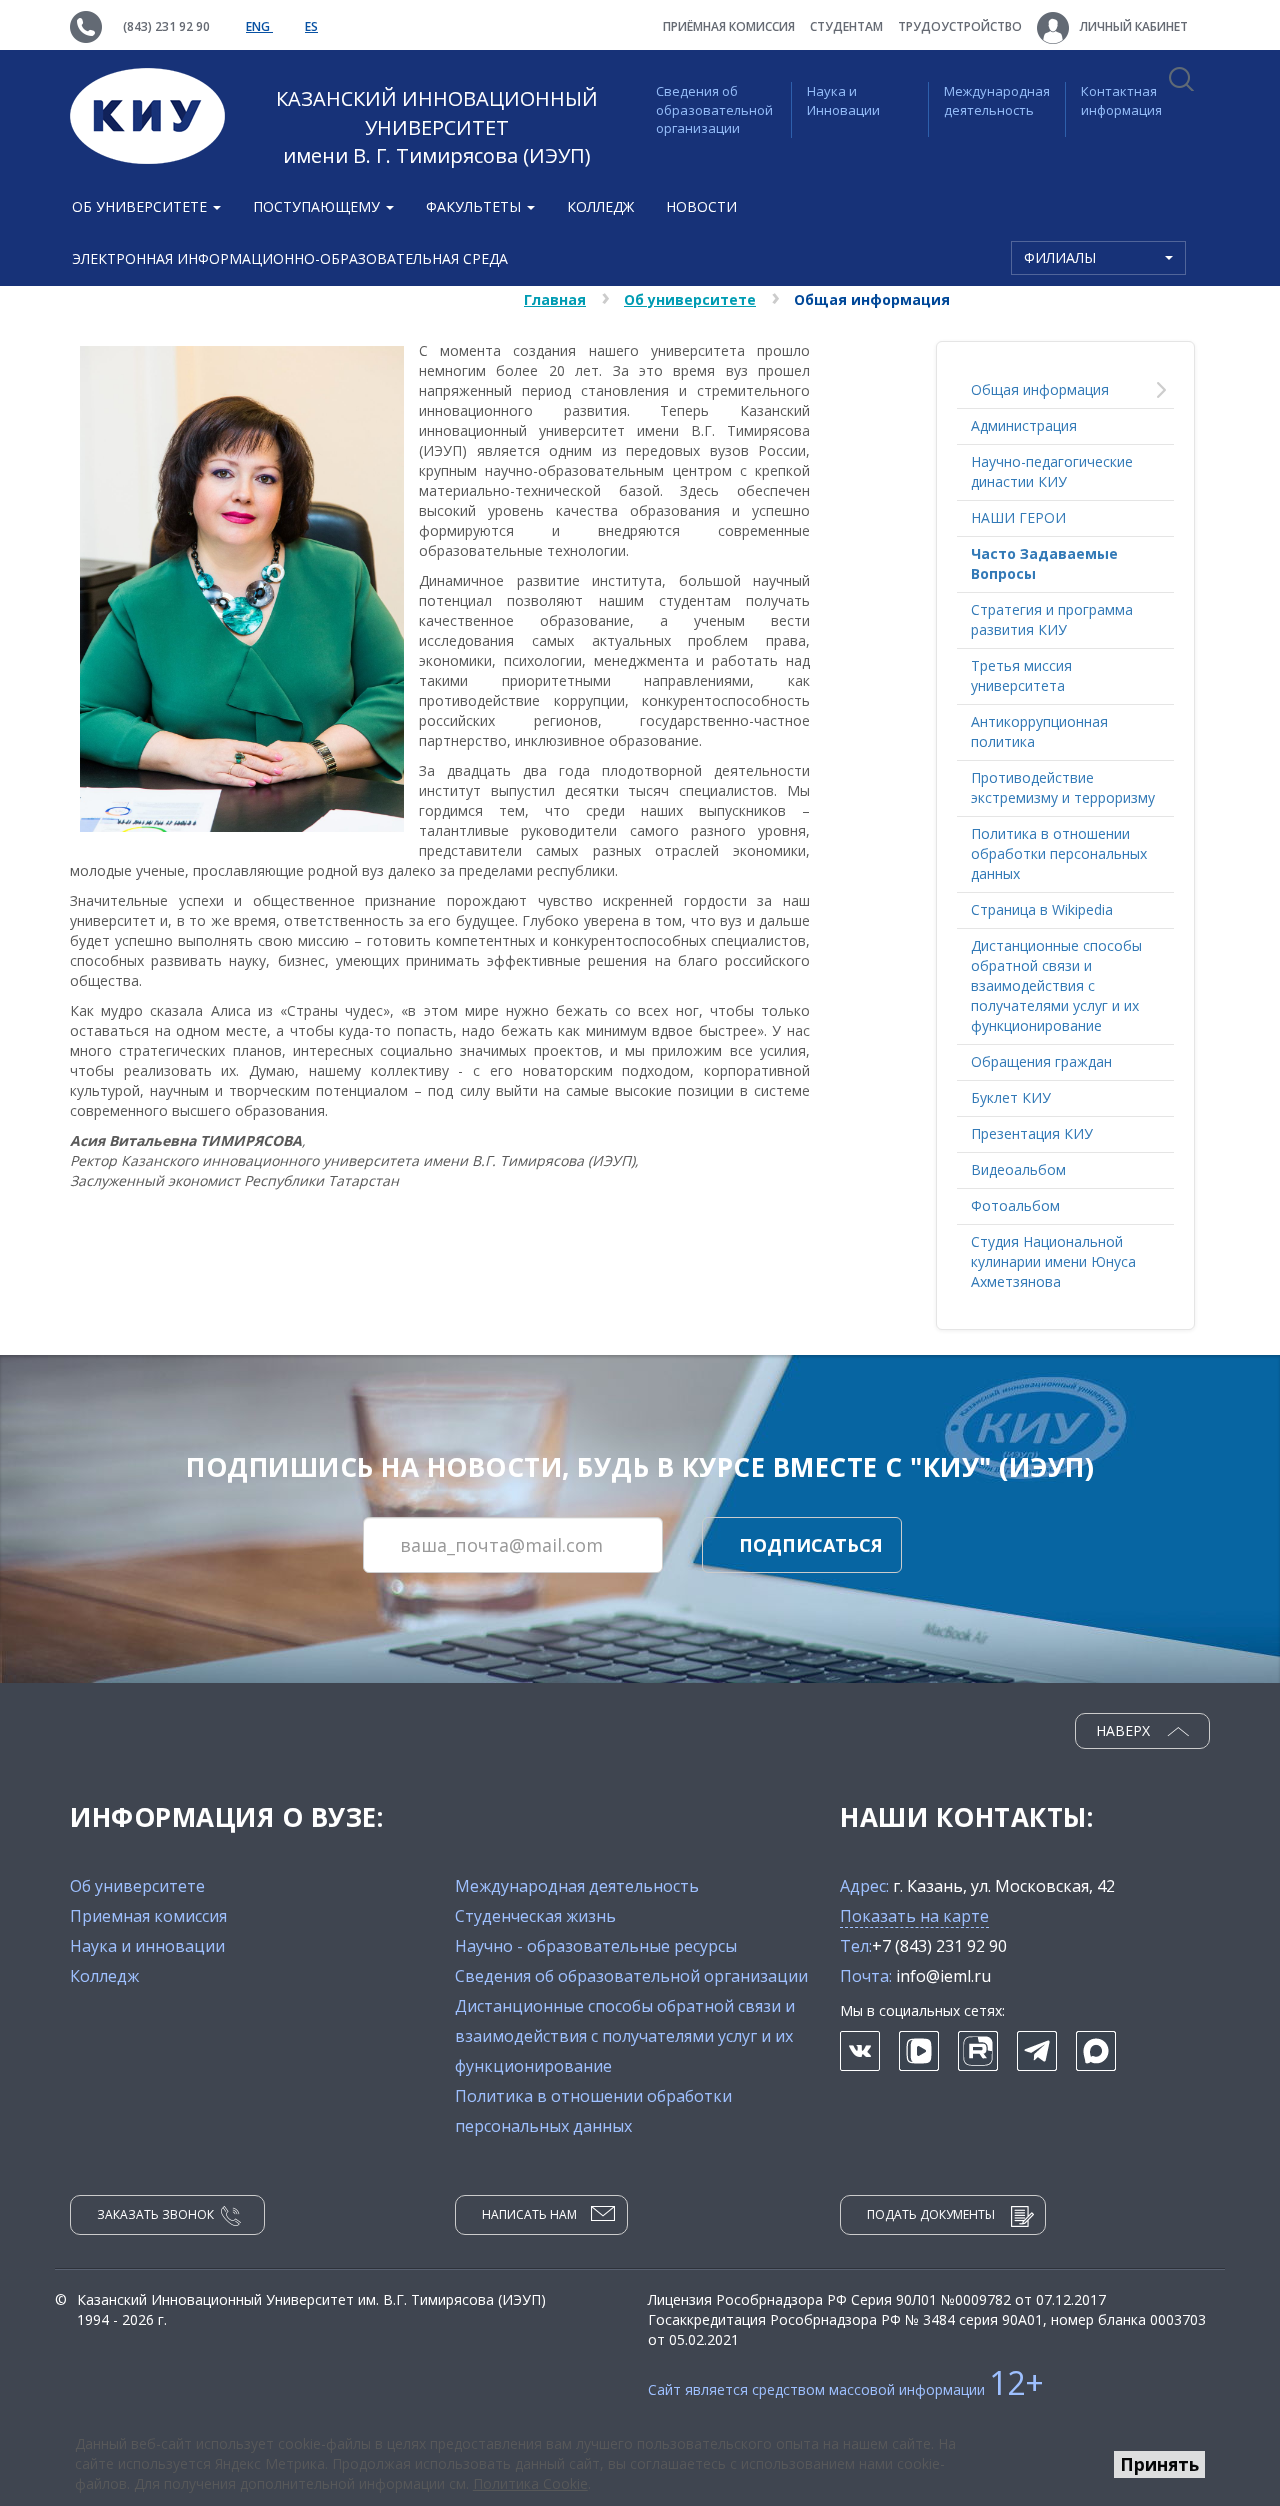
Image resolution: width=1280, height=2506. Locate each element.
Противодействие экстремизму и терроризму (1063, 787)
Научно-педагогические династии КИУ (1052, 471)
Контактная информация (1121, 100)
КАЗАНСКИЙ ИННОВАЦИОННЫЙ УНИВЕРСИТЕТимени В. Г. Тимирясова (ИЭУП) (437, 127)
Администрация (1024, 425)
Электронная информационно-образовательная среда (290, 258)
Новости (701, 206)
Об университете (690, 299)
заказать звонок (155, 2214)
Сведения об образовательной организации (714, 109)
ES (311, 26)
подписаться (811, 1545)
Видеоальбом (1018, 1169)
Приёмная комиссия (729, 26)
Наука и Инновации (843, 100)
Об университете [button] (141, 206)
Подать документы (931, 2214)
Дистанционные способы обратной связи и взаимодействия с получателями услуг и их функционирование (1056, 985)
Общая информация (1040, 389)
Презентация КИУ (1032, 1133)
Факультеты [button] (475, 206)
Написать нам (529, 2214)
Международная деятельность (997, 100)
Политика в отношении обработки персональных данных (1059, 853)
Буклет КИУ (1011, 1097)
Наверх (1125, 1730)
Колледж (600, 206)
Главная (555, 299)
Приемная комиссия (148, 1916)
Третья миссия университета (1021, 675)
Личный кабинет (1132, 26)
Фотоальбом (1015, 1205)
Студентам (846, 26)
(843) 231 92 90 (166, 26)
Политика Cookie (530, 2483)
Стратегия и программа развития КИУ (1052, 619)
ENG (259, 26)
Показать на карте (914, 1916)
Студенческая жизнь (535, 1916)
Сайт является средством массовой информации (846, 2389)
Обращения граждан (1041, 1061)
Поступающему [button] (318, 206)
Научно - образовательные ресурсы (596, 1946)
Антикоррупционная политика (1039, 731)
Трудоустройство (960, 26)
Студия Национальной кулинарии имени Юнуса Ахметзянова (1053, 1261)
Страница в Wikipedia (1042, 909)
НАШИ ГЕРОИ (1018, 517)
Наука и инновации (147, 1946)
